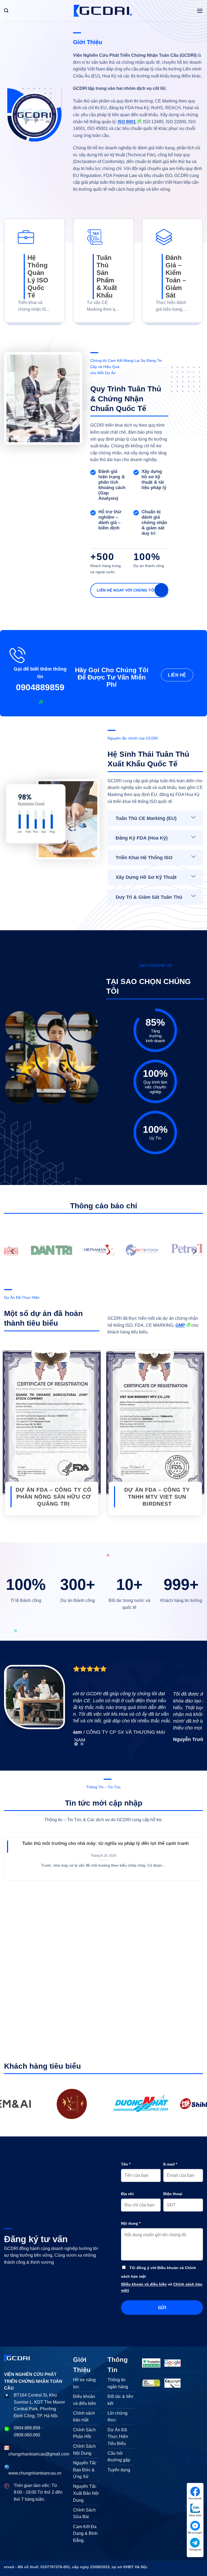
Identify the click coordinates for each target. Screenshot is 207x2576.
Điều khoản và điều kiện (145, 2284)
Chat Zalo (195, 2515)
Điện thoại (173, 2194)
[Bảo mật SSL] (151, 2383)
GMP (180, 1325)
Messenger (195, 2533)
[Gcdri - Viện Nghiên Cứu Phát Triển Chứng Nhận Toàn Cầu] (71, 2104)
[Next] (194, 1252)
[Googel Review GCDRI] (173, 2363)
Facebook (195, 2498)
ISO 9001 (127, 122)
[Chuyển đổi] (194, 818)
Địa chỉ (127, 2194)
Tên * (126, 2164)
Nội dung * (131, 2223)
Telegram (195, 2550)
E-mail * (170, 2164)
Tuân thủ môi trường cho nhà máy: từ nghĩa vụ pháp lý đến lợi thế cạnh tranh (105, 1843)
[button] (6, 11)
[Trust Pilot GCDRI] (151, 2363)
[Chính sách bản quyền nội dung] (173, 2383)
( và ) (162, 2287)
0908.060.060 (27, 2435)
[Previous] (13, 1252)
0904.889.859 (27, 2428)
